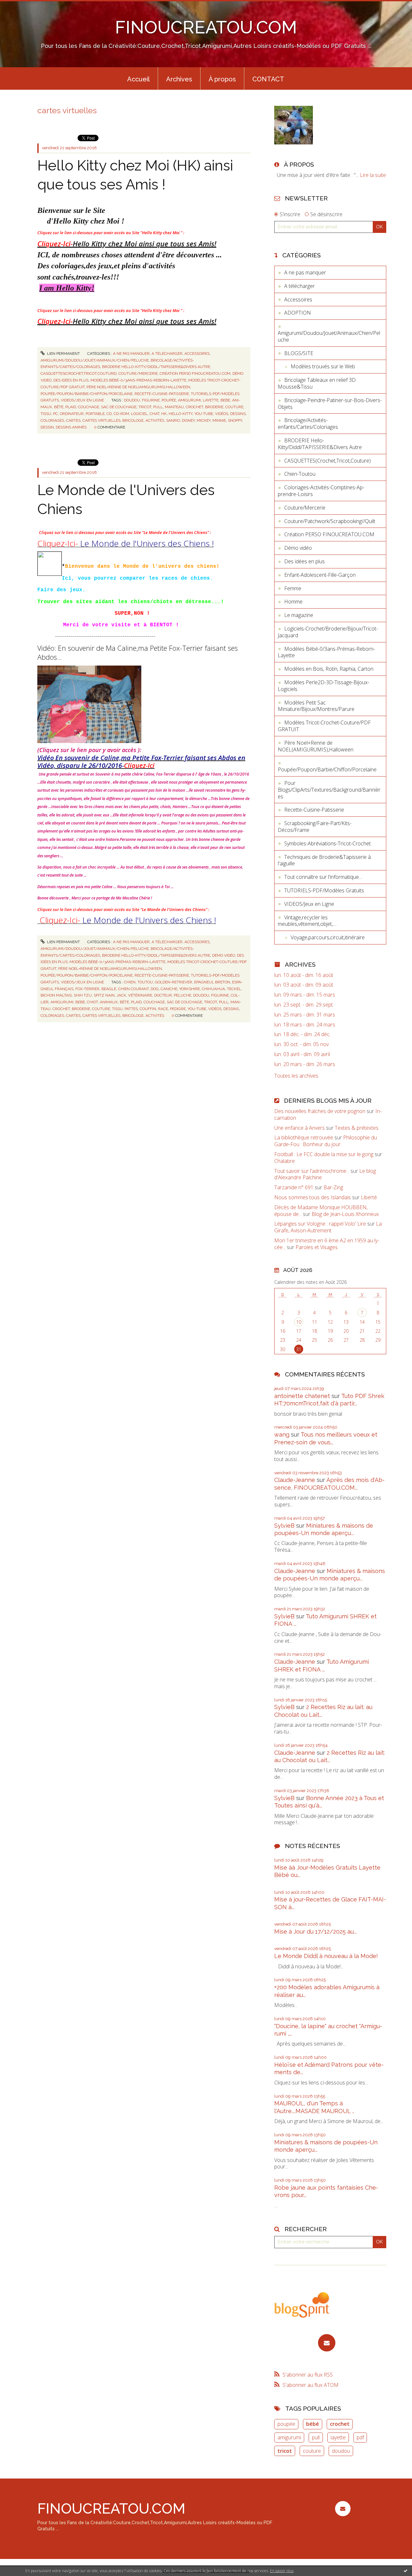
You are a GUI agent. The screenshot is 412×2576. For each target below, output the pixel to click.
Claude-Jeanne (295, 1480)
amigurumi (189, 400)
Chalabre (285, 1161)
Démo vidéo (224, 955)
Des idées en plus (71, 380)
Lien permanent (63, 354)
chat (154, 414)
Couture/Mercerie (138, 373)
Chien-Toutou (300, 474)
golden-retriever (173, 982)
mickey (204, 420)
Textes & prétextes (357, 1128)
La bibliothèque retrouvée (304, 1137)
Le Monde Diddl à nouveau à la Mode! (326, 1956)
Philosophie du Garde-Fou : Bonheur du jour (326, 1141)
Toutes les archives (296, 1076)
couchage (89, 407)
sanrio (173, 420)
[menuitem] (138, 78)
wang (282, 1435)
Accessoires (197, 354)
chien (130, 982)
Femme (293, 588)
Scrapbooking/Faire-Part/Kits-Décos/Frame (315, 827)
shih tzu (83, 995)
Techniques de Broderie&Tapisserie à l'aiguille (324, 860)
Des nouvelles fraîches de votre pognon (320, 1111)
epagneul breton (212, 982)
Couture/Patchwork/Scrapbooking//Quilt (330, 521)
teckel (234, 989)
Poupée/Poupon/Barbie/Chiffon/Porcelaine (87, 394)
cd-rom (121, 414)
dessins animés (71, 427)
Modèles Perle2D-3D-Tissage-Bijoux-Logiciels (323, 686)
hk (164, 414)
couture (234, 407)
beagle (109, 989)
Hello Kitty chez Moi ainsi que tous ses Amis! (127, 244)
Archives (179, 79)
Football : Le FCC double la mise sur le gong (324, 1154)
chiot (92, 1002)
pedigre (178, 1009)
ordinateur (72, 414)
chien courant (133, 989)
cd (109, 414)
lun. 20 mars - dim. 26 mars (305, 1064)
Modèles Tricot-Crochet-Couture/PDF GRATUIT (324, 726)
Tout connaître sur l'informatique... (323, 877)
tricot (145, 407)
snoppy (235, 420)
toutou (145, 982)
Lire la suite (373, 175)
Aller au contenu (22, 6)
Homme (293, 602)
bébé (313, 2424)
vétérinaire (140, 995)
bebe (225, 400)
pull (158, 407)
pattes (131, 1009)
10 (299, 1322)
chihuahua (213, 989)
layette (211, 400)
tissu (46, 414)
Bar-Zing (333, 1187)
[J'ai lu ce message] (406, 2571)
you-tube (204, 414)
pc (56, 414)
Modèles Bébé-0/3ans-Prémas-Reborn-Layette (138, 380)
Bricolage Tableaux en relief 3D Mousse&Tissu (317, 383)
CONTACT (268, 79)
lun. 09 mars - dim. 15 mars (305, 995)
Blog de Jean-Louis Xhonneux (345, 1214)
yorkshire (190, 989)
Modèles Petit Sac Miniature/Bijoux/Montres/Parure (316, 706)
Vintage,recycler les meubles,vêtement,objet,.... (307, 921)
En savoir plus (282, 2571)
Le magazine (299, 615)
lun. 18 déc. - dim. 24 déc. (302, 1034)
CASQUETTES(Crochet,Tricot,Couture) (79, 373)
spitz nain (104, 995)
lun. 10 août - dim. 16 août (304, 975)
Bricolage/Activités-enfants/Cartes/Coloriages (308, 423)
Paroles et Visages (317, 1247)
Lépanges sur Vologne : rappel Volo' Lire (320, 1224)
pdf (360, 2437)
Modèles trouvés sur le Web (323, 366)
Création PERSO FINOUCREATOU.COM (195, 373)
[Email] (327, 2343)
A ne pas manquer (131, 354)
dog (155, 989)
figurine (151, 400)
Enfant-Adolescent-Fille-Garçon (320, 575)
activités (155, 420)
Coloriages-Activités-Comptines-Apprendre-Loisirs (321, 491)
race (163, 1009)
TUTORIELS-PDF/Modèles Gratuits (324, 890)
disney (188, 420)
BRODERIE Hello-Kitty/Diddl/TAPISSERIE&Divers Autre (156, 367)
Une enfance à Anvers (300, 1128)
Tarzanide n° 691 (294, 1187)
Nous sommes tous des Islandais (313, 1197)
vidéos (222, 414)
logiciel (139, 414)
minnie (219, 420)
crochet (194, 407)
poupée (169, 400)
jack (121, 995)
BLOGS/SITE (299, 353)
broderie (214, 407)
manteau (174, 407)
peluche (183, 995)
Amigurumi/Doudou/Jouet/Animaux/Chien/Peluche (95, 360)
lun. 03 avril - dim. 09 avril (302, 1054)
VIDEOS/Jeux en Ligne (82, 400)
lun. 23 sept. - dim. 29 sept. (304, 1005)
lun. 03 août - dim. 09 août (304, 985)
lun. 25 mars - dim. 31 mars (305, 1015)
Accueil (138, 79)
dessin (47, 427)
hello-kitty (181, 414)
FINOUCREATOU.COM (206, 27)
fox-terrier (87, 989)
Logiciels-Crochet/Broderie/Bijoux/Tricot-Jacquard (328, 632)
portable (95, 414)
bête (59, 407)
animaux (109, 1002)
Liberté (369, 1197)
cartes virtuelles (101, 420)
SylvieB (284, 1526)
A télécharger (167, 354)
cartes (73, 420)
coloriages (52, 420)
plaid (71, 407)
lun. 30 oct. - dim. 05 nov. (302, 1044)
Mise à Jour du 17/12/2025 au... (315, 1932)
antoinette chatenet (302, 1396)
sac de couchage (119, 407)
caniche (169, 989)
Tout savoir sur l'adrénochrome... (312, 1171)
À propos (222, 79)
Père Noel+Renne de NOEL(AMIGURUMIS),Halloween (138, 387)
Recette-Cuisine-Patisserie (162, 394)
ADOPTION (298, 313)
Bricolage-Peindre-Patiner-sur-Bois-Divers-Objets (330, 404)
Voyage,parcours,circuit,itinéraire (328, 937)
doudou (132, 400)
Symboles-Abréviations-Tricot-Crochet (328, 843)
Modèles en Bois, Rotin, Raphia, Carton (329, 669)
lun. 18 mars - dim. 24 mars (305, 1025)
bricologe (133, 420)
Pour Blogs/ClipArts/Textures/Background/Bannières (329, 790)
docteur (163, 995)
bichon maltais (56, 995)
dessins (238, 414)
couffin (148, 1009)
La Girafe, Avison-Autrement (328, 1227)
